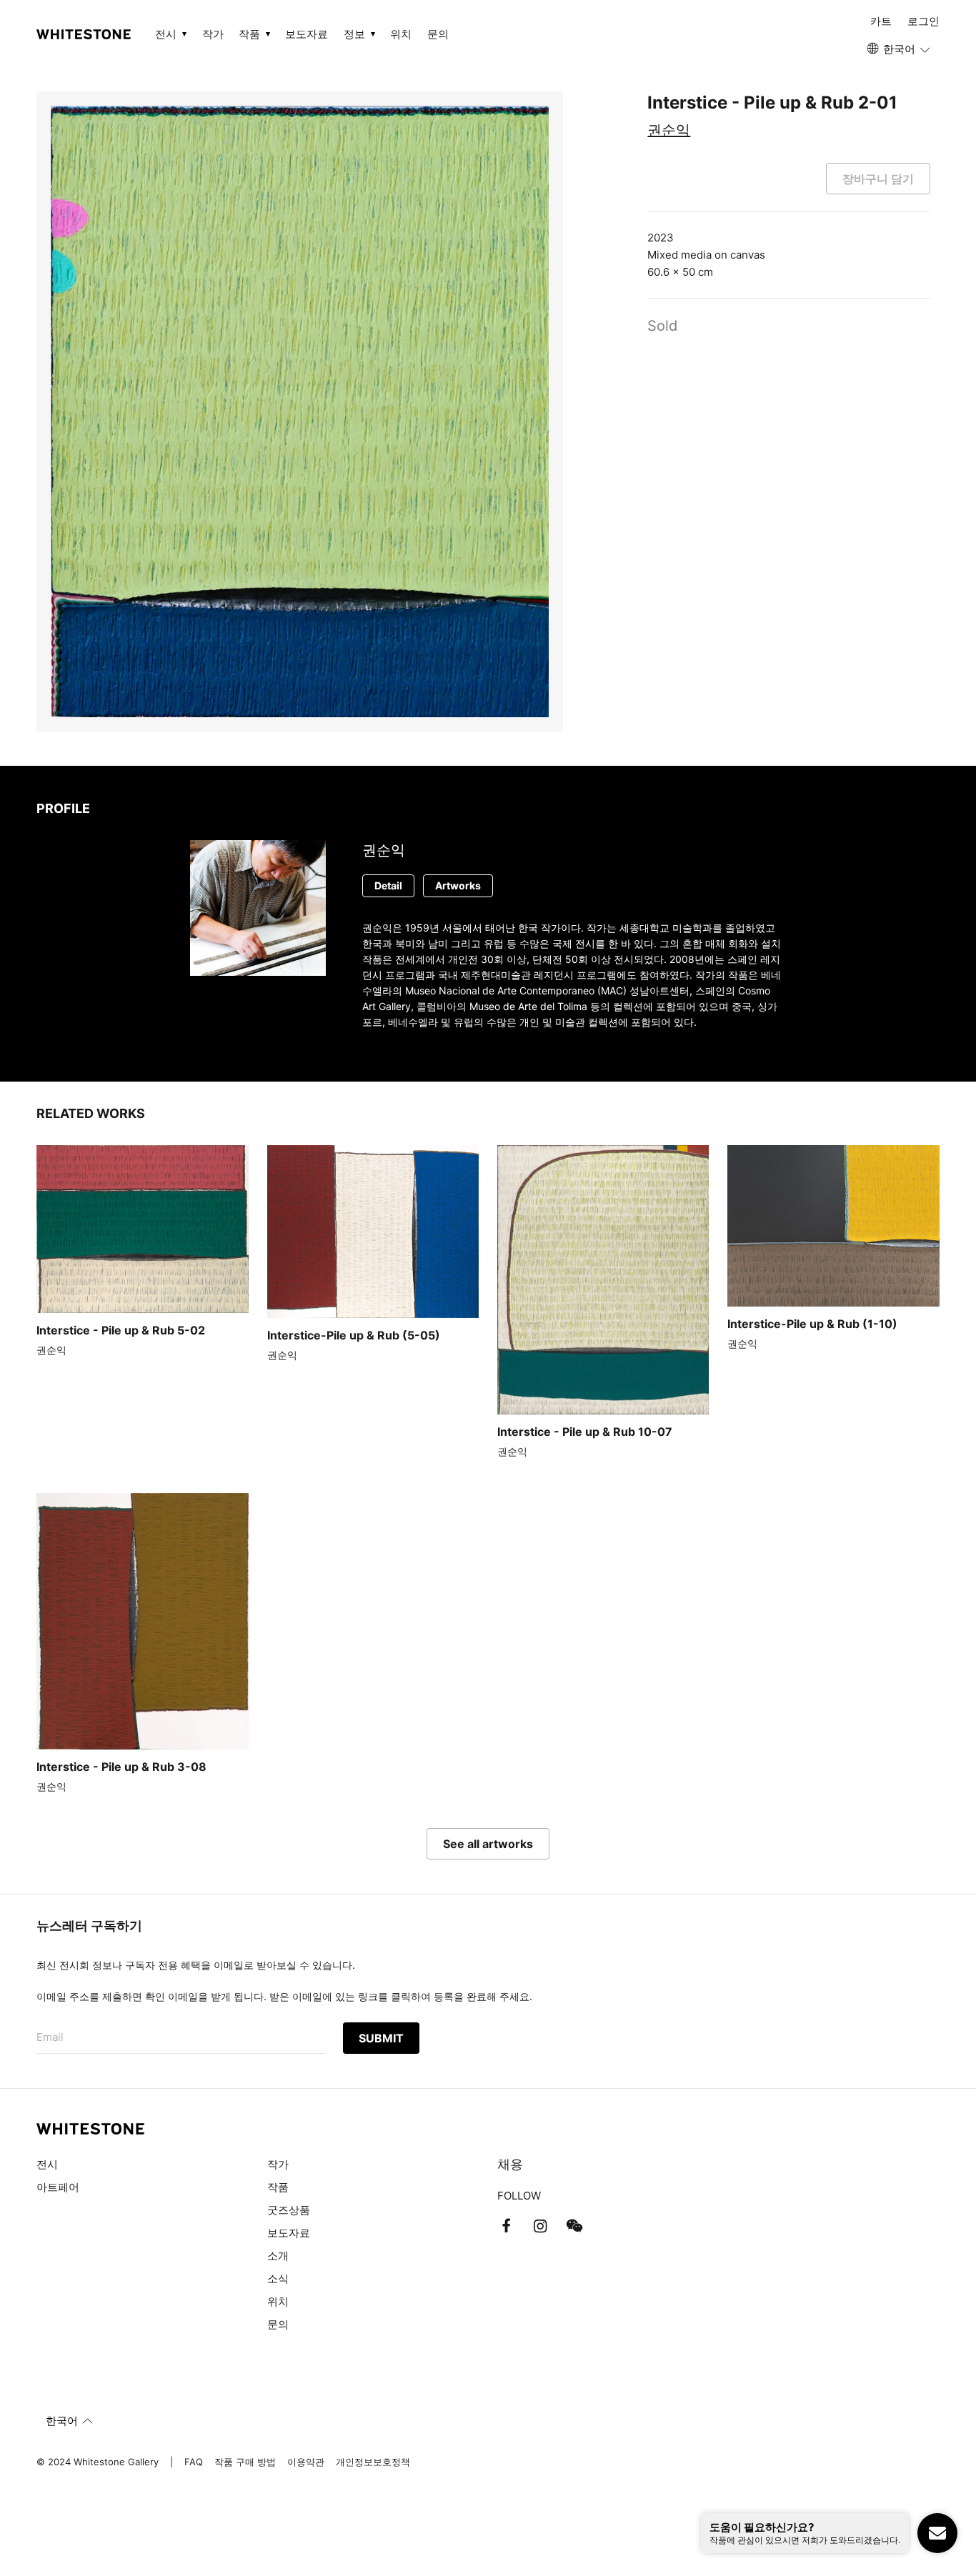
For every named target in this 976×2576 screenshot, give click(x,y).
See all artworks (488, 1844)
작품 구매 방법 (245, 2462)
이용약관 (306, 2462)
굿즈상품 (289, 2210)
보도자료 (307, 34)
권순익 (669, 130)
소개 (278, 2256)
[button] (900, 49)
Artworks (458, 885)
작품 (278, 2187)
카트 (881, 21)
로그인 (923, 21)
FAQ (194, 2462)
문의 (438, 34)
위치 (401, 34)
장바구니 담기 (878, 179)
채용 (510, 2164)
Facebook (506, 2226)
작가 (213, 34)
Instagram (540, 2226)
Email (50, 2037)
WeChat (574, 2226)
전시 (47, 2164)
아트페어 (58, 2187)
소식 (278, 2278)
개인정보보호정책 (373, 2462)
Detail (388, 885)
